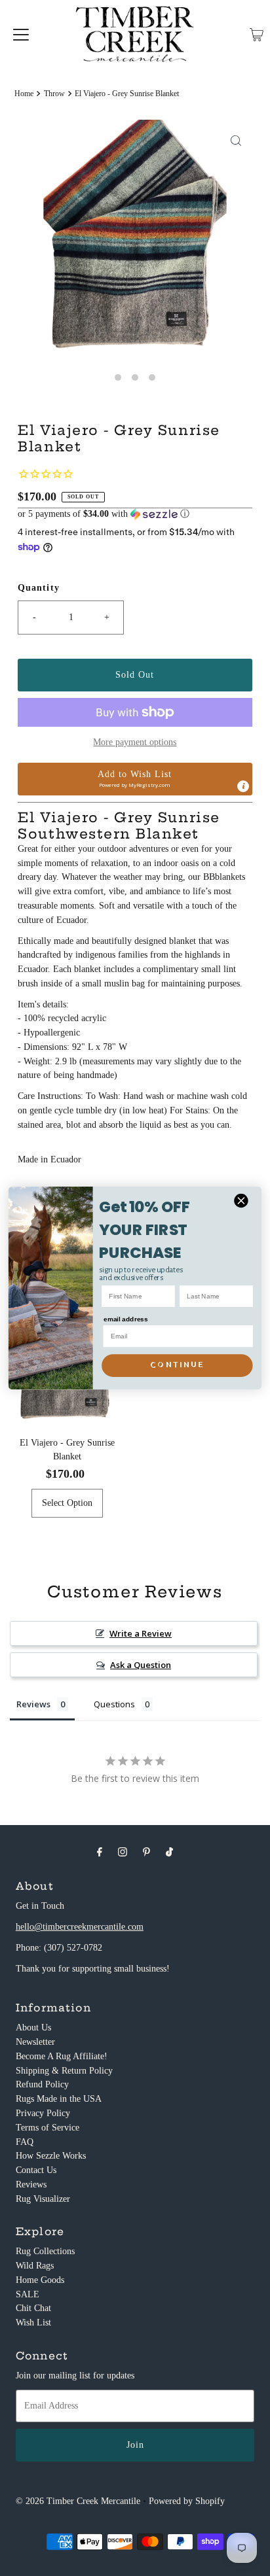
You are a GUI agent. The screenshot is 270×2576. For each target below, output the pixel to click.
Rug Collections (45, 2251)
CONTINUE (177, 1365)
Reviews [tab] (33, 1704)
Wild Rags (35, 2266)
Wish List (33, 2323)
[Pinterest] (146, 1852)
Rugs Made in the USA (59, 2099)
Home (24, 94)
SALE (28, 2294)
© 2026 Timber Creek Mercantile (78, 2501)
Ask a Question (141, 1665)
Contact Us (36, 2170)
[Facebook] (100, 1852)
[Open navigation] (21, 35)
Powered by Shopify (187, 2501)
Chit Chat (33, 2308)
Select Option (67, 1503)
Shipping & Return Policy (64, 2071)
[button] (135, 514)
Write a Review (141, 1633)
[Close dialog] (241, 1201)
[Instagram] (123, 1852)
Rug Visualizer (43, 2199)
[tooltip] (243, 786)
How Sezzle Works (51, 2156)
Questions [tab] (114, 1704)
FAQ (25, 2142)
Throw (54, 94)
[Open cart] (257, 35)
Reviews (31, 2184)
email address (126, 1319)
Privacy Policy (43, 2113)
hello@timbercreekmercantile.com (80, 1927)
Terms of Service (48, 2128)
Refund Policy (42, 2084)
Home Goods (40, 2280)
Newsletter (35, 2042)
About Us (33, 2028)
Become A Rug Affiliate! (62, 2056)
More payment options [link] (135, 742)
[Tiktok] (169, 1852)
